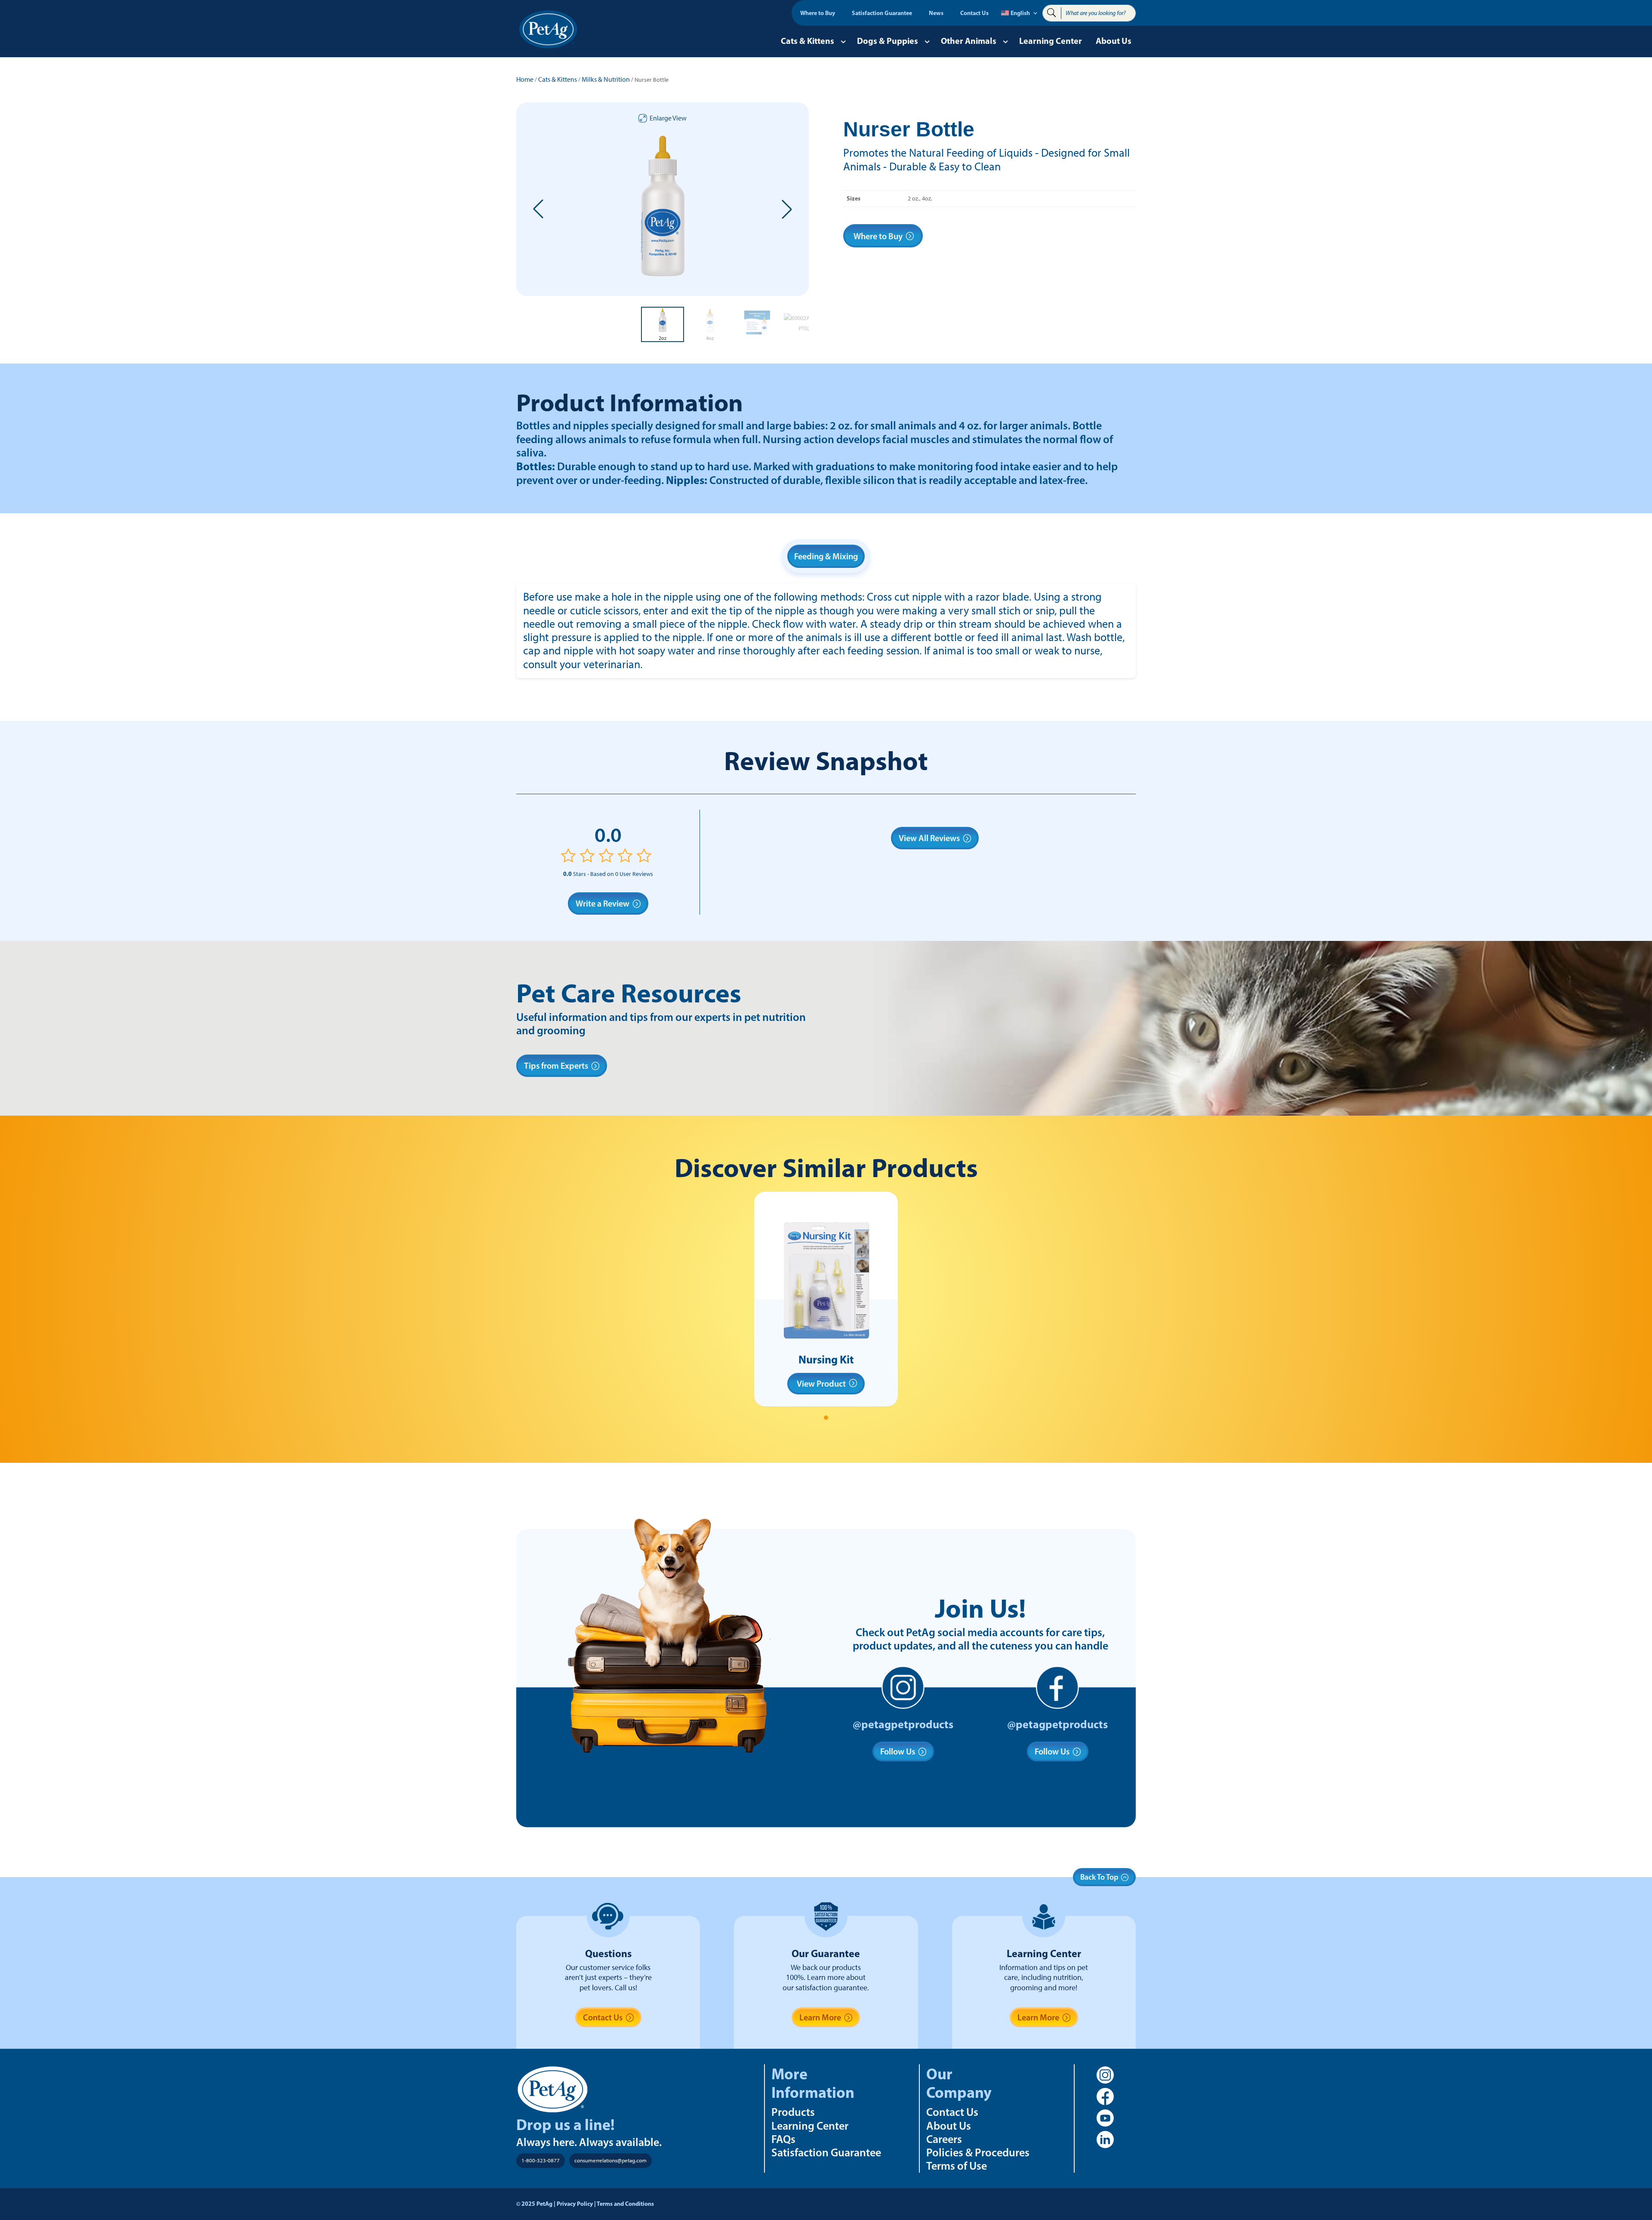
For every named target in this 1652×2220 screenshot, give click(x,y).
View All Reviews (929, 838)
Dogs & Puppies (888, 41)
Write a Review (603, 903)
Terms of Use (957, 2166)
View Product (821, 1384)
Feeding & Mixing (826, 556)
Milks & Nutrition (606, 79)
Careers (944, 2139)
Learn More (820, 2017)
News (936, 13)
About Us (1114, 41)
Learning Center (1051, 41)
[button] (538, 209)
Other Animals (969, 41)
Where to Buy (818, 13)
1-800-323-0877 (541, 2160)
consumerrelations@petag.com (610, 2160)
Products (793, 2112)
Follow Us (898, 1751)
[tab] (826, 1418)
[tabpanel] (826, 1299)
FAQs (783, 2139)
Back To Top (1099, 1877)
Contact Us (974, 13)
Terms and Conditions (625, 2204)
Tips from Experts (556, 1066)
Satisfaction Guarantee (882, 13)
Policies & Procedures (978, 2152)
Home (525, 79)
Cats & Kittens (808, 41)
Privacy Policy (575, 2204)
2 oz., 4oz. (920, 199)
